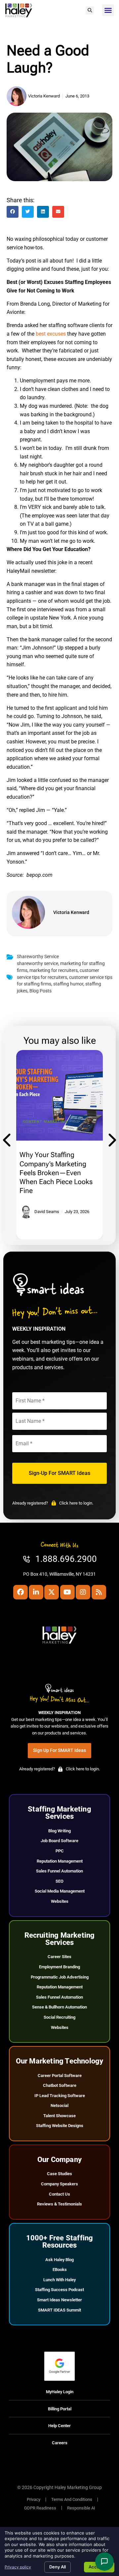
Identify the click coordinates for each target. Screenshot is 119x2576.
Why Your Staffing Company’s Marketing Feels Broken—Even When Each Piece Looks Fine (56, 1173)
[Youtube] (67, 1592)
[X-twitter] (52, 1592)
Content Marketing (45, 1122)
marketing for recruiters (54, 970)
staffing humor (68, 984)
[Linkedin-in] (36, 1592)
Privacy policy (18, 2567)
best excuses (51, 334)
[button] (90, 10)
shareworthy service (38, 964)
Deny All (58, 2567)
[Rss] (99, 1592)
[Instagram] (83, 1592)
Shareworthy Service (38, 957)
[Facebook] (20, 1592)
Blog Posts (40, 991)
